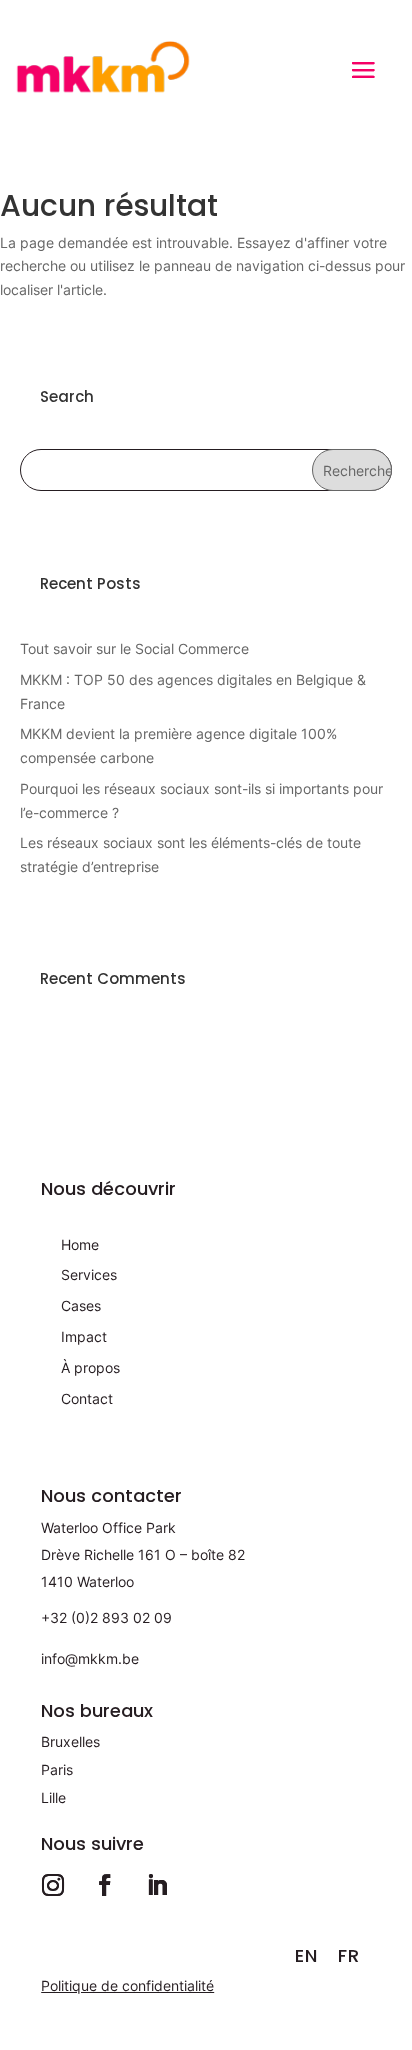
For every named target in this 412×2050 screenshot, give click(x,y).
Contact (87, 1398)
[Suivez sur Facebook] (105, 1885)
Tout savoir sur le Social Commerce (134, 648)
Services (89, 1274)
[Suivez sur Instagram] (53, 1885)
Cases (81, 1305)
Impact (84, 1336)
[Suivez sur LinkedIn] (157, 1885)
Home (80, 1244)
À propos (90, 1367)
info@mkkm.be (90, 1658)
